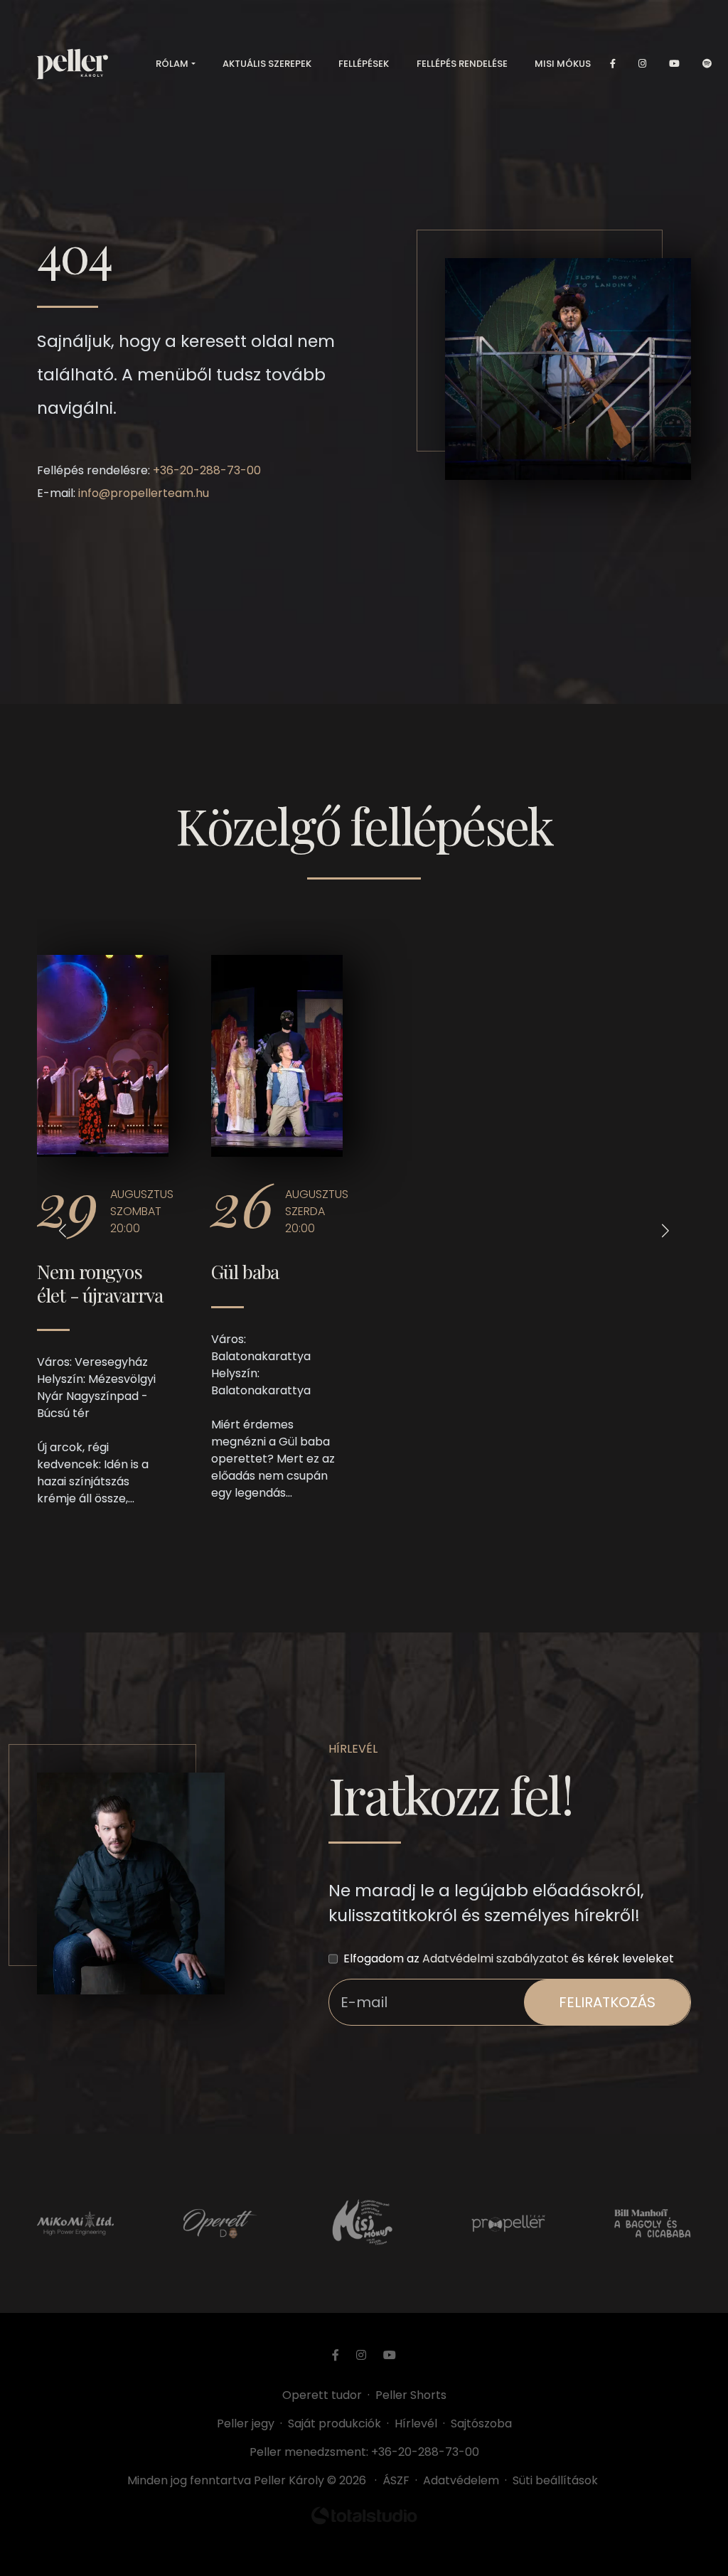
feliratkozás (607, 2002)
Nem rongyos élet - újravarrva (100, 1283)
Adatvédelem (461, 2480)
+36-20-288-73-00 (207, 470)
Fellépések (364, 64)
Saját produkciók (334, 2423)
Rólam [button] (172, 64)
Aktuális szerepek (267, 64)
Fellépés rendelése (462, 64)
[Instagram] (642, 64)
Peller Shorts (411, 2395)
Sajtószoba (481, 2423)
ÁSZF (399, 2480)
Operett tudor (322, 2395)
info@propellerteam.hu (144, 493)
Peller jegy (246, 2423)
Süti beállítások (555, 2480)
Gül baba (245, 1271)
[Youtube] (674, 64)
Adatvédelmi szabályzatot (496, 1958)
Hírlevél (416, 2423)
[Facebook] (613, 64)
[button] (63, 1230)
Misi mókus (563, 64)
